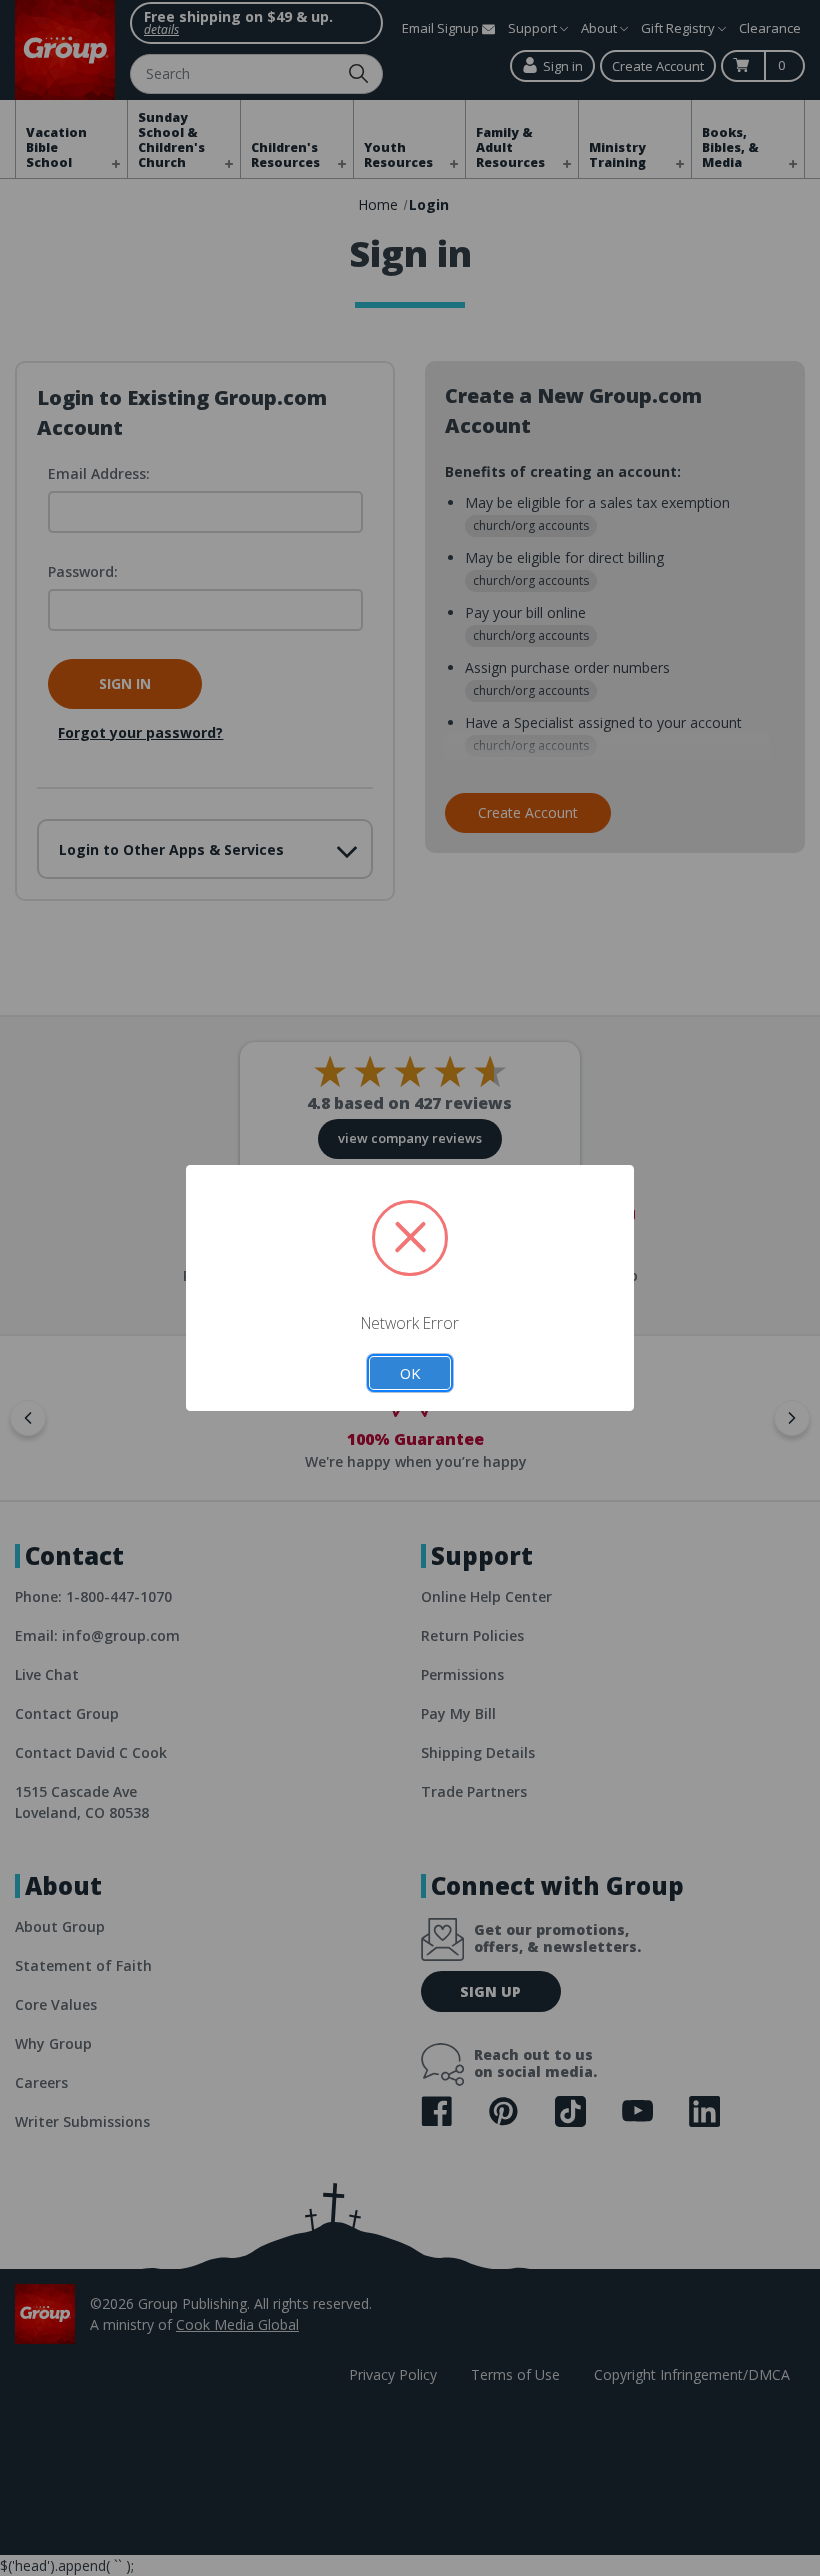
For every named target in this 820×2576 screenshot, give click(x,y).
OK (410, 1373)
